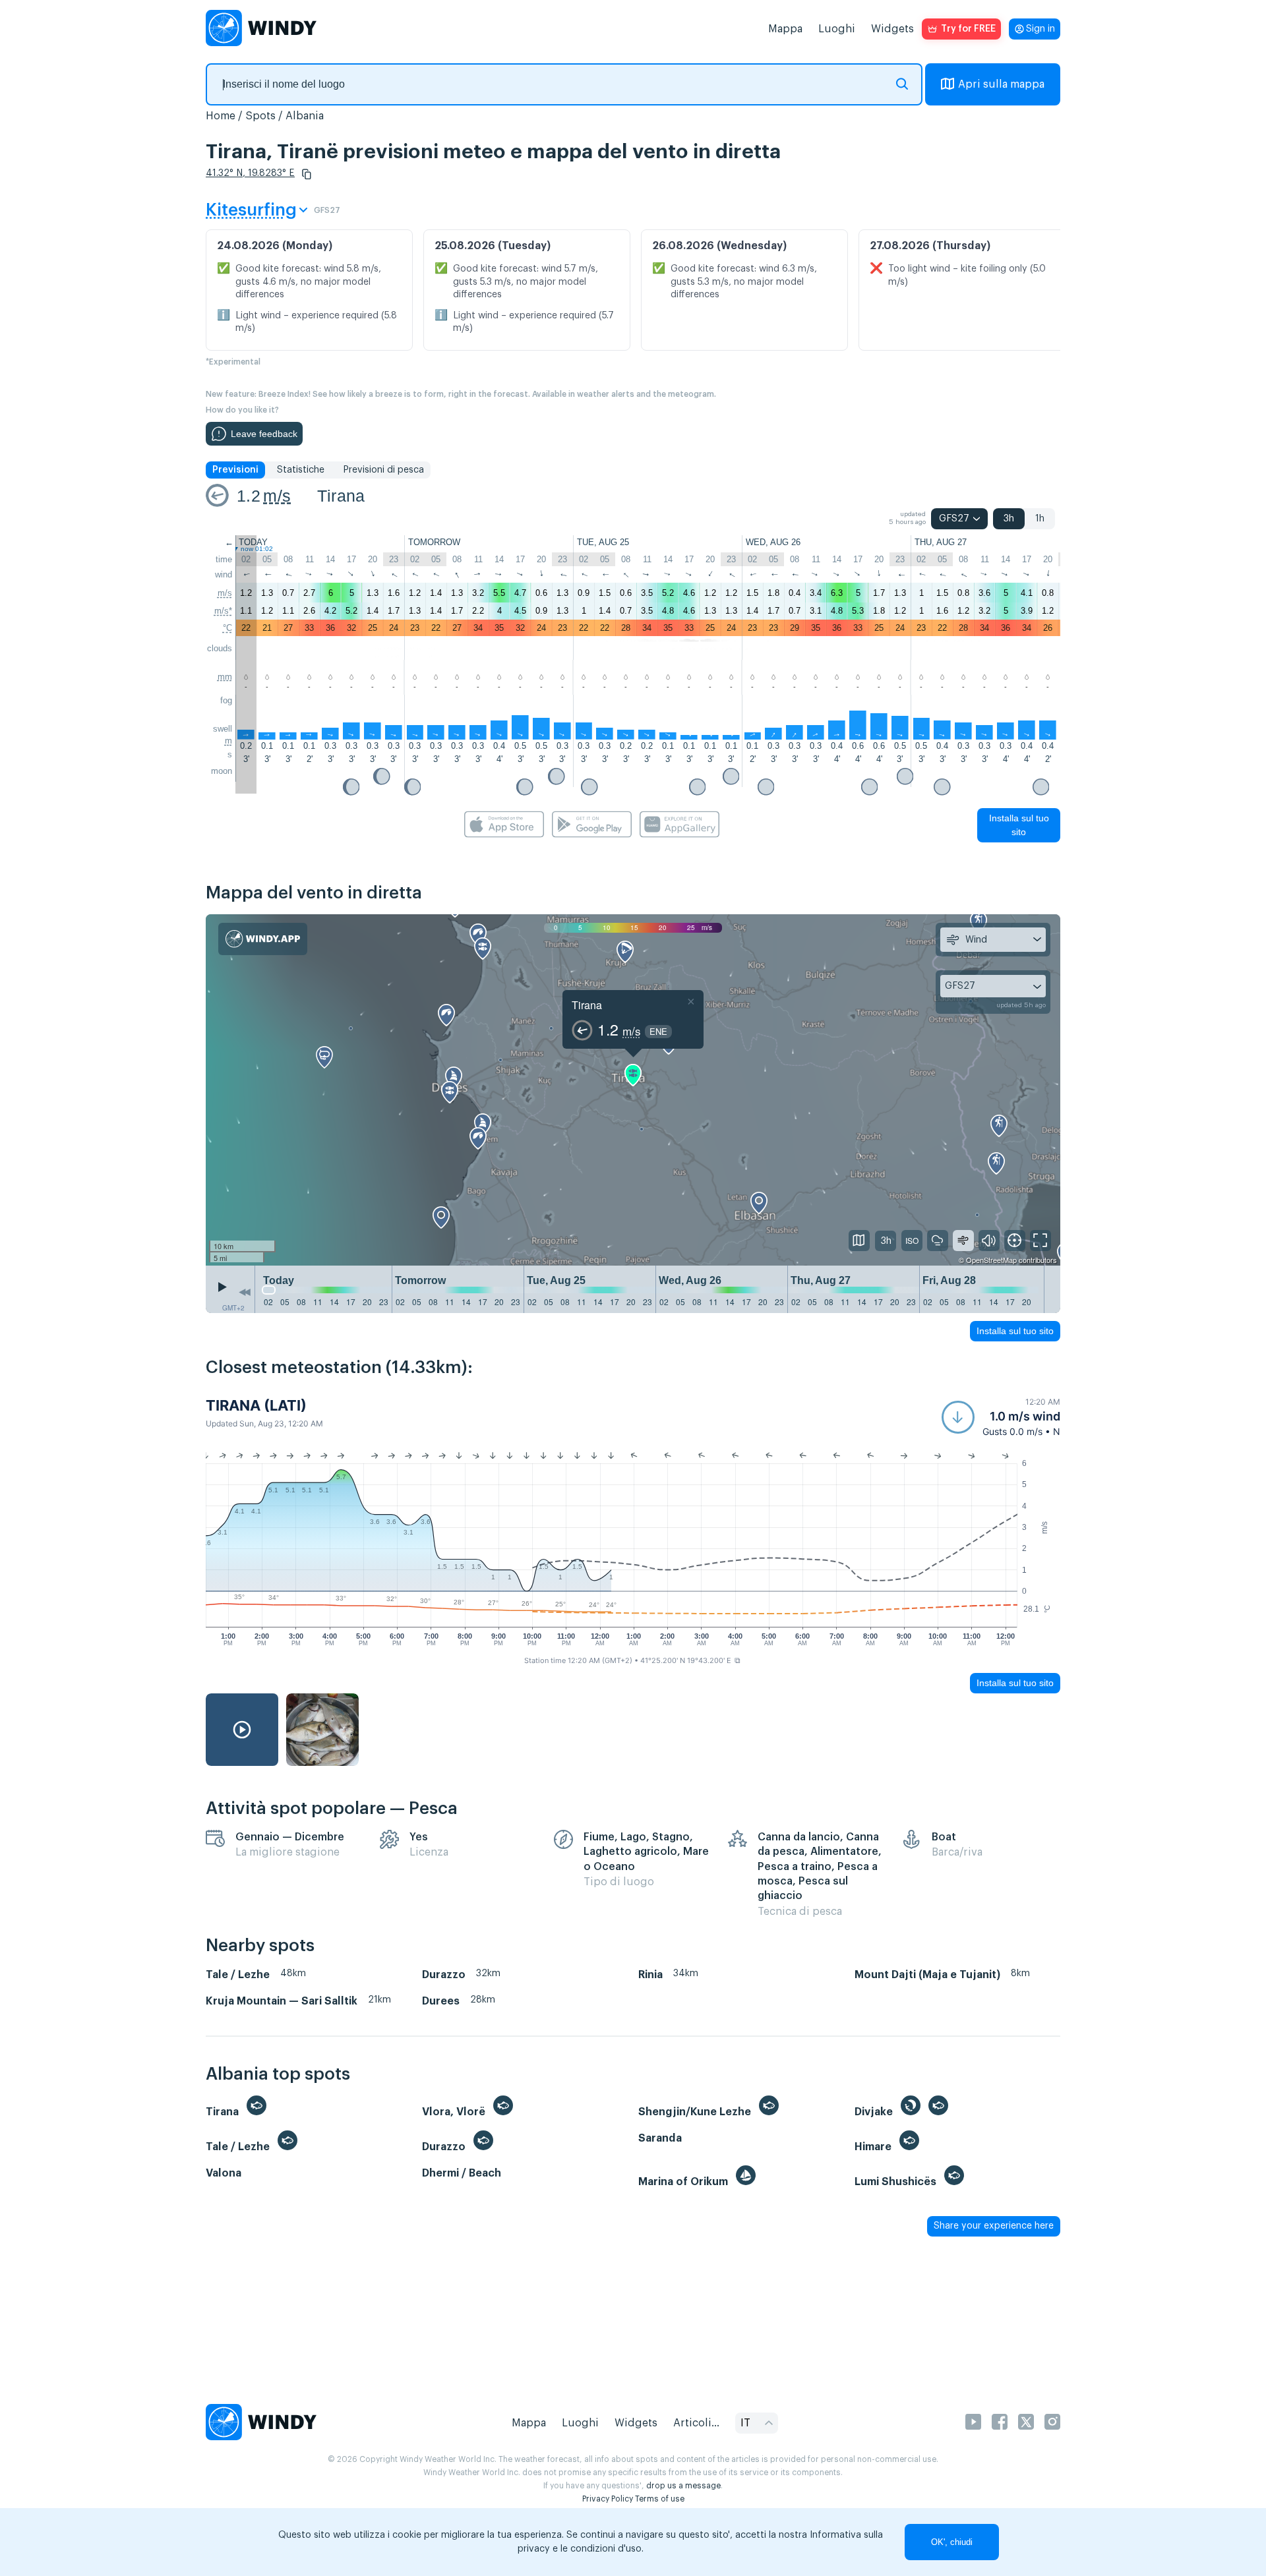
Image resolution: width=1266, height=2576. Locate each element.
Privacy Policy (608, 2499)
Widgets (892, 29)
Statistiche (301, 470)
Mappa (785, 29)
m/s (277, 496)
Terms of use (660, 2499)
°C (227, 628)
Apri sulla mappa (1001, 84)
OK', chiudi (952, 2542)
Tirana (341, 496)
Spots (260, 116)
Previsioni (235, 470)
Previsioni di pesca (383, 470)
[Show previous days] (245, 1293)
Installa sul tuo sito (1019, 825)
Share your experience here (994, 2226)
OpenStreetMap (991, 1260)
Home (221, 116)
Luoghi (837, 29)
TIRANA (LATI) (256, 1405)
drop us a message (683, 2486)
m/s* (223, 611)
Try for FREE (968, 29)
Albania (305, 116)
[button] (307, 174)
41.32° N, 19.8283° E (250, 173)
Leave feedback (264, 434)
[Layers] (859, 1241)
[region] (633, 1090)
